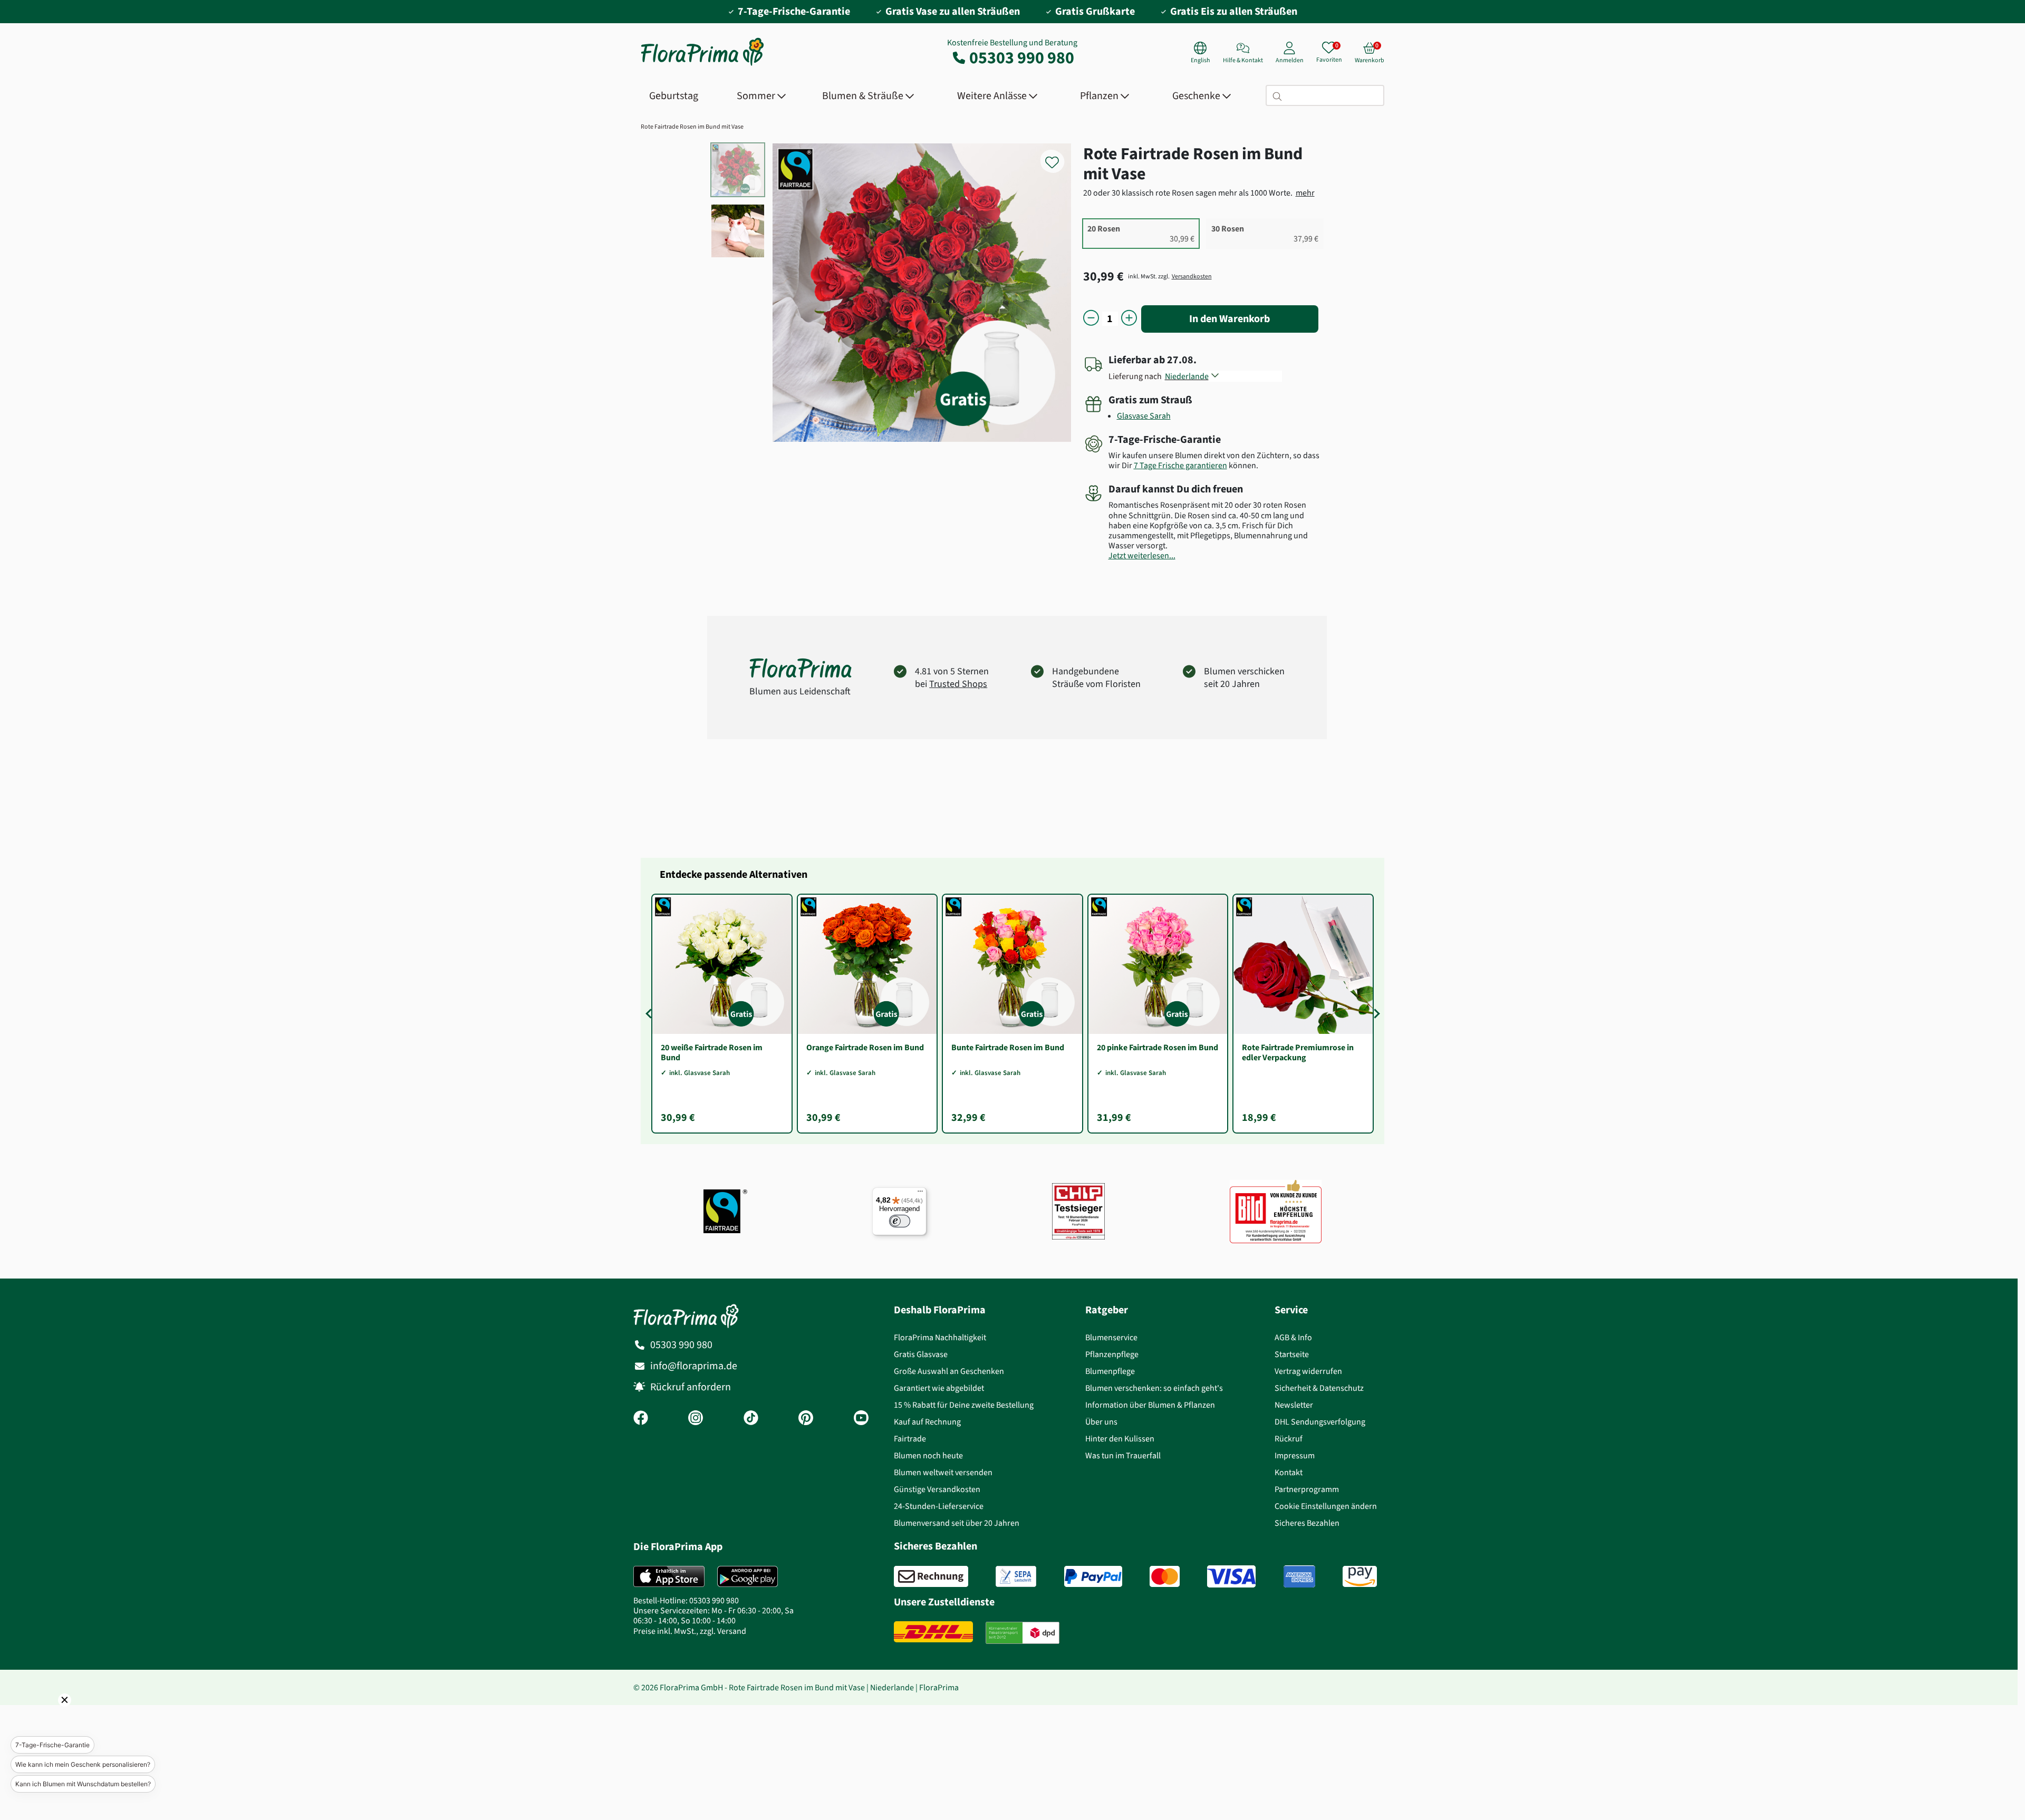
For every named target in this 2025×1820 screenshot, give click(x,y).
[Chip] (1078, 1211)
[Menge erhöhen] (1129, 319)
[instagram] (696, 1419)
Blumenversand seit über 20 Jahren (957, 1523)
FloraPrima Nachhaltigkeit (940, 1337)
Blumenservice (1111, 1337)
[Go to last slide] (650, 1013)
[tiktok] (751, 1419)
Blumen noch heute (928, 1455)
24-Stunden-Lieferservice (939, 1506)
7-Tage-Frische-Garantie (52, 1745)
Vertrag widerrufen (1308, 1371)
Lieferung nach (1137, 376)
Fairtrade (910, 1439)
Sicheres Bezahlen (1307, 1523)
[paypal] (1093, 1576)
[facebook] (641, 1419)
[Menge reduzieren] (1091, 319)
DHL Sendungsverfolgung (1320, 1422)
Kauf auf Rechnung (927, 1422)
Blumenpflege (1110, 1371)
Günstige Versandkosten (937, 1489)
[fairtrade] (725, 1211)
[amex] (1299, 1576)
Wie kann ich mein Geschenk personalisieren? (83, 1764)
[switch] (900, 1221)
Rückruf (1289, 1439)
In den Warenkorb (1230, 319)
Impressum (1295, 1455)
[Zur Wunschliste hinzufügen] (1059, 156)
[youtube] (861, 1419)
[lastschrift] (1016, 1576)
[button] (50, 1715)
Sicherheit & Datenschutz (1319, 1388)
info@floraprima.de (694, 1366)
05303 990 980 (1022, 57)
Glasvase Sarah (1144, 416)
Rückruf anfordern (691, 1387)
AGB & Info (1293, 1337)
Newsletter (1294, 1405)
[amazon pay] (1360, 1576)
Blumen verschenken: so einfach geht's (1154, 1388)
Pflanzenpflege (1112, 1354)
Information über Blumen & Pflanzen (1150, 1405)
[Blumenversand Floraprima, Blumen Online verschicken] (702, 65)
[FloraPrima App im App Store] (669, 1576)
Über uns (1101, 1422)
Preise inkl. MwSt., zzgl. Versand (690, 1631)
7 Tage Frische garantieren (1180, 465)
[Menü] (920, 1194)
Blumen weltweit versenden (943, 1472)
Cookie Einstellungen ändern (1326, 1506)
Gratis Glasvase (921, 1354)
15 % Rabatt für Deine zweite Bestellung (964, 1405)
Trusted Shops (958, 684)
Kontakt (1289, 1472)
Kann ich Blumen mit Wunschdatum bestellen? (83, 1784)
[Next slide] (1375, 1013)
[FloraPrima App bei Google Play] (748, 1576)
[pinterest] (806, 1419)
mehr (1305, 193)
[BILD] (1276, 1211)
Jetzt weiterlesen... (1142, 555)
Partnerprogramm (1307, 1489)
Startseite (1292, 1354)
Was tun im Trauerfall (1123, 1455)
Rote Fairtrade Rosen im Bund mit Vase (692, 127)
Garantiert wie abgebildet (939, 1388)
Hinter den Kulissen (1120, 1439)
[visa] (1231, 1576)
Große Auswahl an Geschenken (949, 1371)
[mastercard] (1165, 1576)
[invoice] (931, 1576)
